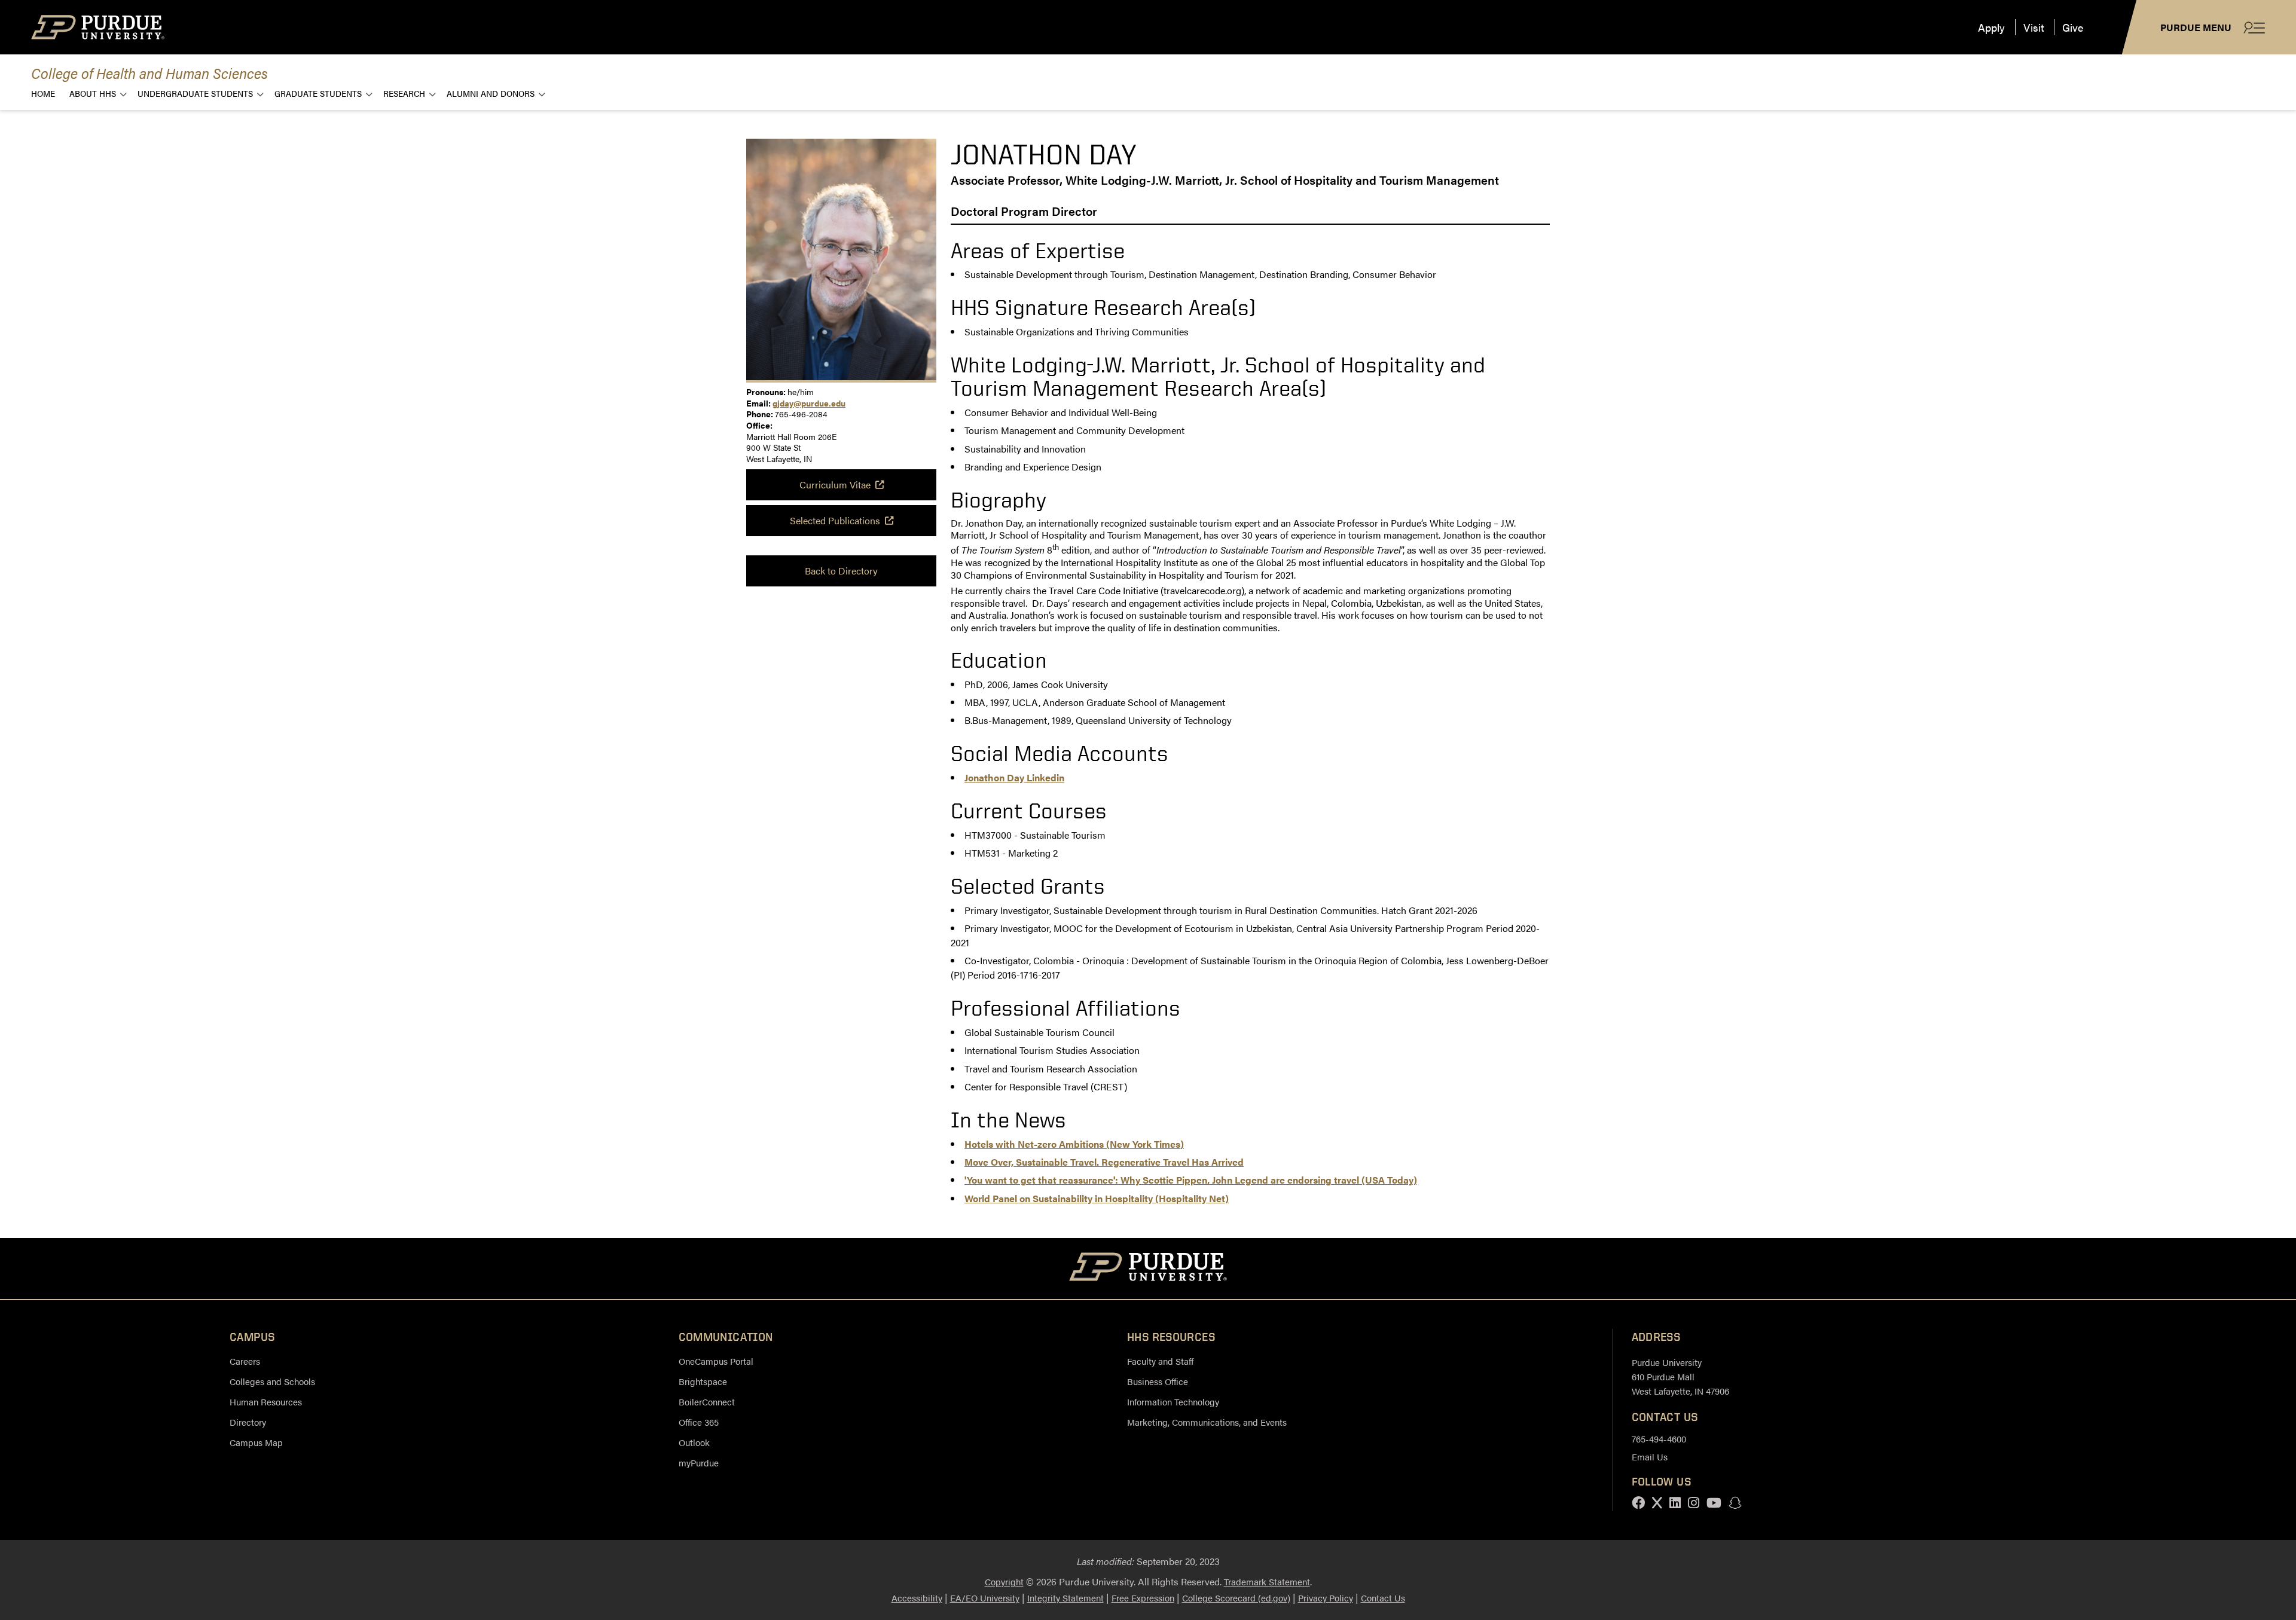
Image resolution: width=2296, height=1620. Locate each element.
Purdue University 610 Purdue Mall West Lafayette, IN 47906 (1680, 1376)
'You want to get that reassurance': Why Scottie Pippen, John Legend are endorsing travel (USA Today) (1191, 1180)
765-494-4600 (1659, 1439)
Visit (2034, 27)
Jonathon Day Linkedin (1014, 777)
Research (404, 93)
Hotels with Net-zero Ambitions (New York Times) (1074, 1144)
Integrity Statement (1065, 1598)
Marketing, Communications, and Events (1207, 1422)
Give (2073, 27)
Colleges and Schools (272, 1381)
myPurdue (699, 1462)
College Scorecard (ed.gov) (1236, 1598)
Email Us (1650, 1457)
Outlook (694, 1442)
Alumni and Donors (491, 93)
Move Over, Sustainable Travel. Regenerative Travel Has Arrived (1104, 1162)
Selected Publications (835, 520)
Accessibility (917, 1598)
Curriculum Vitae (835, 485)
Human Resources (266, 1402)
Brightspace (703, 1381)
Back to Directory (841, 571)
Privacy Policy (1326, 1598)
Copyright (1004, 1581)
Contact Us (1383, 1598)
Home (43, 93)
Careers (245, 1361)
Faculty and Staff (1160, 1361)
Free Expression (1143, 1598)
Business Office (1158, 1381)
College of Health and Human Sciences (149, 73)
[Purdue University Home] (1148, 1269)
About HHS (93, 93)
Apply (1991, 27)
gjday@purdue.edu (809, 403)
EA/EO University (985, 1598)
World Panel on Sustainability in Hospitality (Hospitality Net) (1097, 1198)
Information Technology (1173, 1402)
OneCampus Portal (716, 1361)
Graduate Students (318, 93)
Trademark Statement (1267, 1581)
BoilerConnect (707, 1402)
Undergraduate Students (195, 93)
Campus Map (256, 1442)
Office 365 (699, 1422)
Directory (248, 1422)
